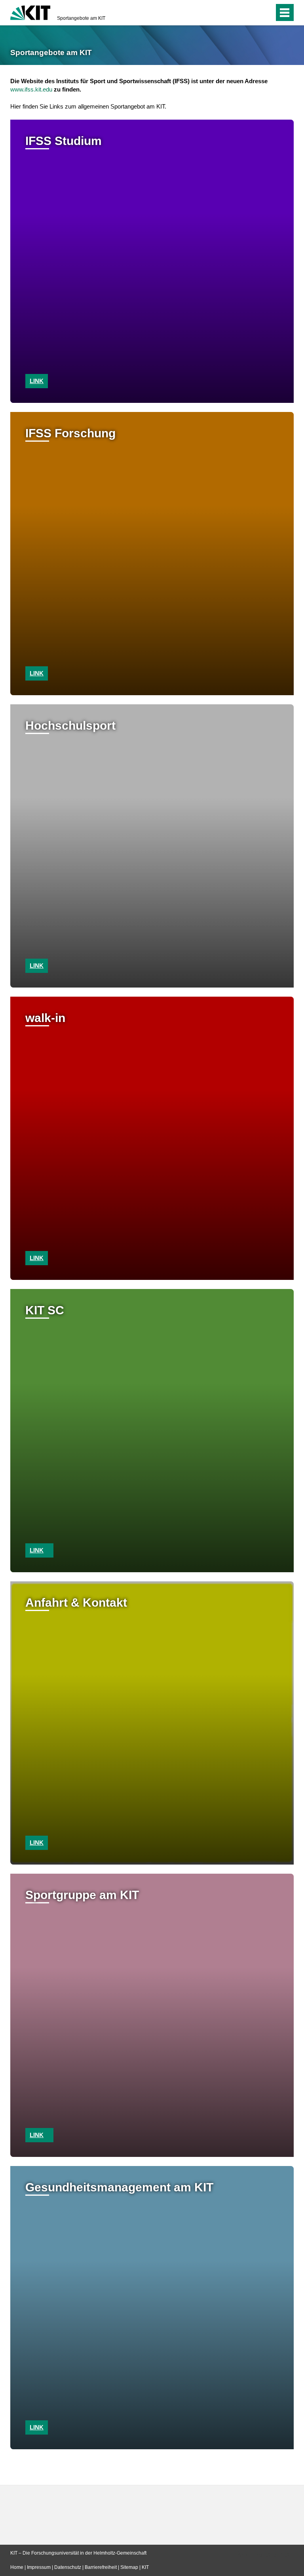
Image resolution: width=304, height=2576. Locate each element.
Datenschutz (68, 2567)
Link (37, 381)
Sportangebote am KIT (81, 18)
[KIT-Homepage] (30, 12)
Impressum (39, 2567)
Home (17, 2567)
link (37, 673)
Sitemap (129, 2567)
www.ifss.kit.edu (31, 89)
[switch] (252, 13)
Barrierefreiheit (101, 2567)
